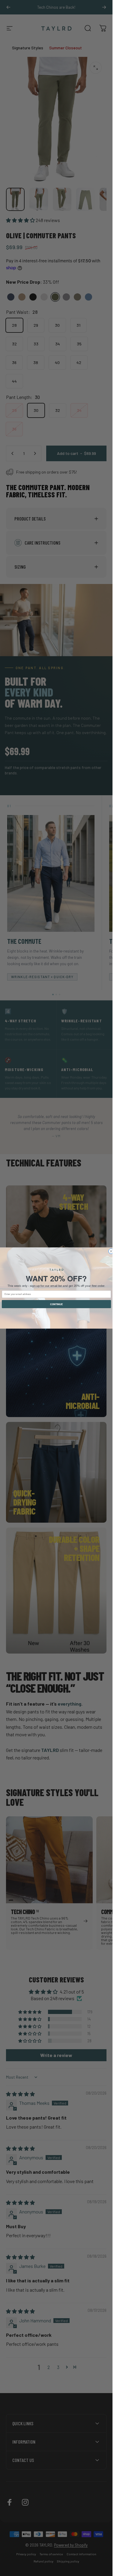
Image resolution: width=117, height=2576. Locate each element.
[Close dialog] (111, 1251)
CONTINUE (56, 1304)
